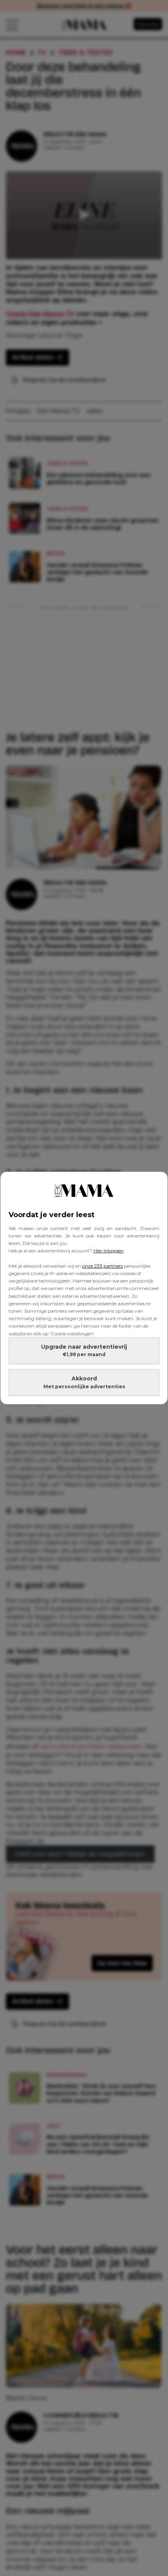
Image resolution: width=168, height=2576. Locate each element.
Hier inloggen (108, 1251)
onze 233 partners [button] (102, 1266)
